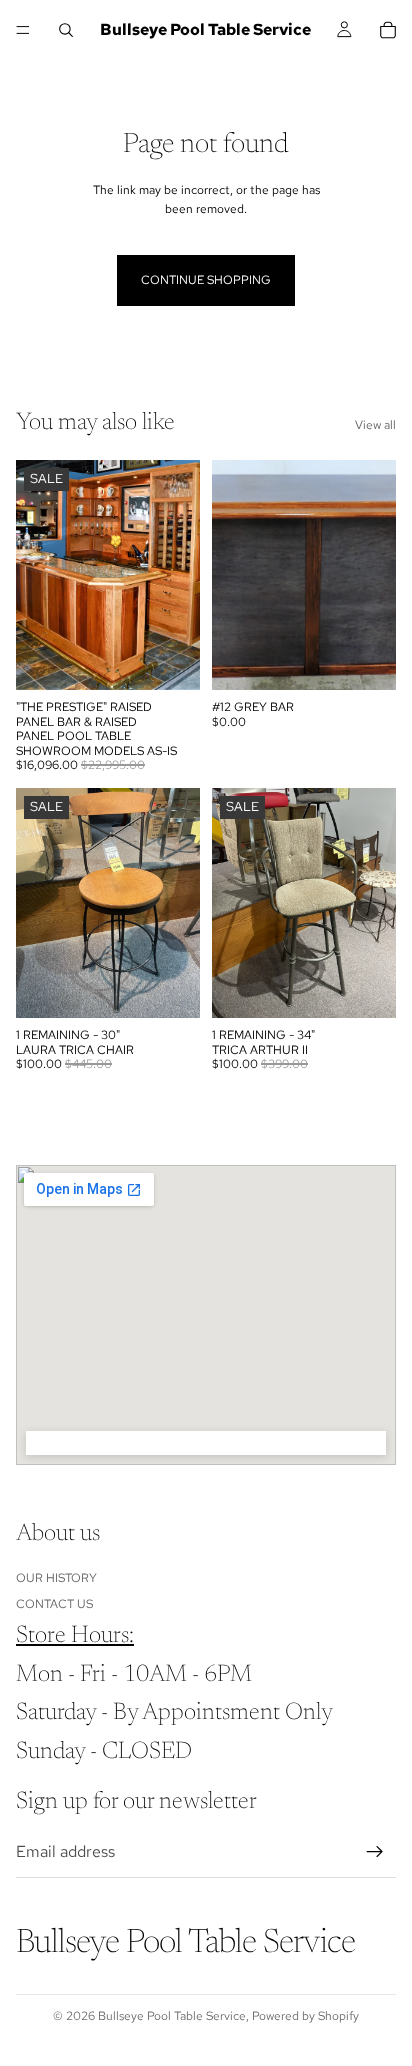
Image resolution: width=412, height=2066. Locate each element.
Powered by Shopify (305, 2016)
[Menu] (23, 30)
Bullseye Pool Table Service (172, 2016)
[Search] (66, 30)
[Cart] (388, 30)
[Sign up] (375, 1852)
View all (375, 425)
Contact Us (54, 1604)
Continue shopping (206, 280)
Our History (56, 1578)
